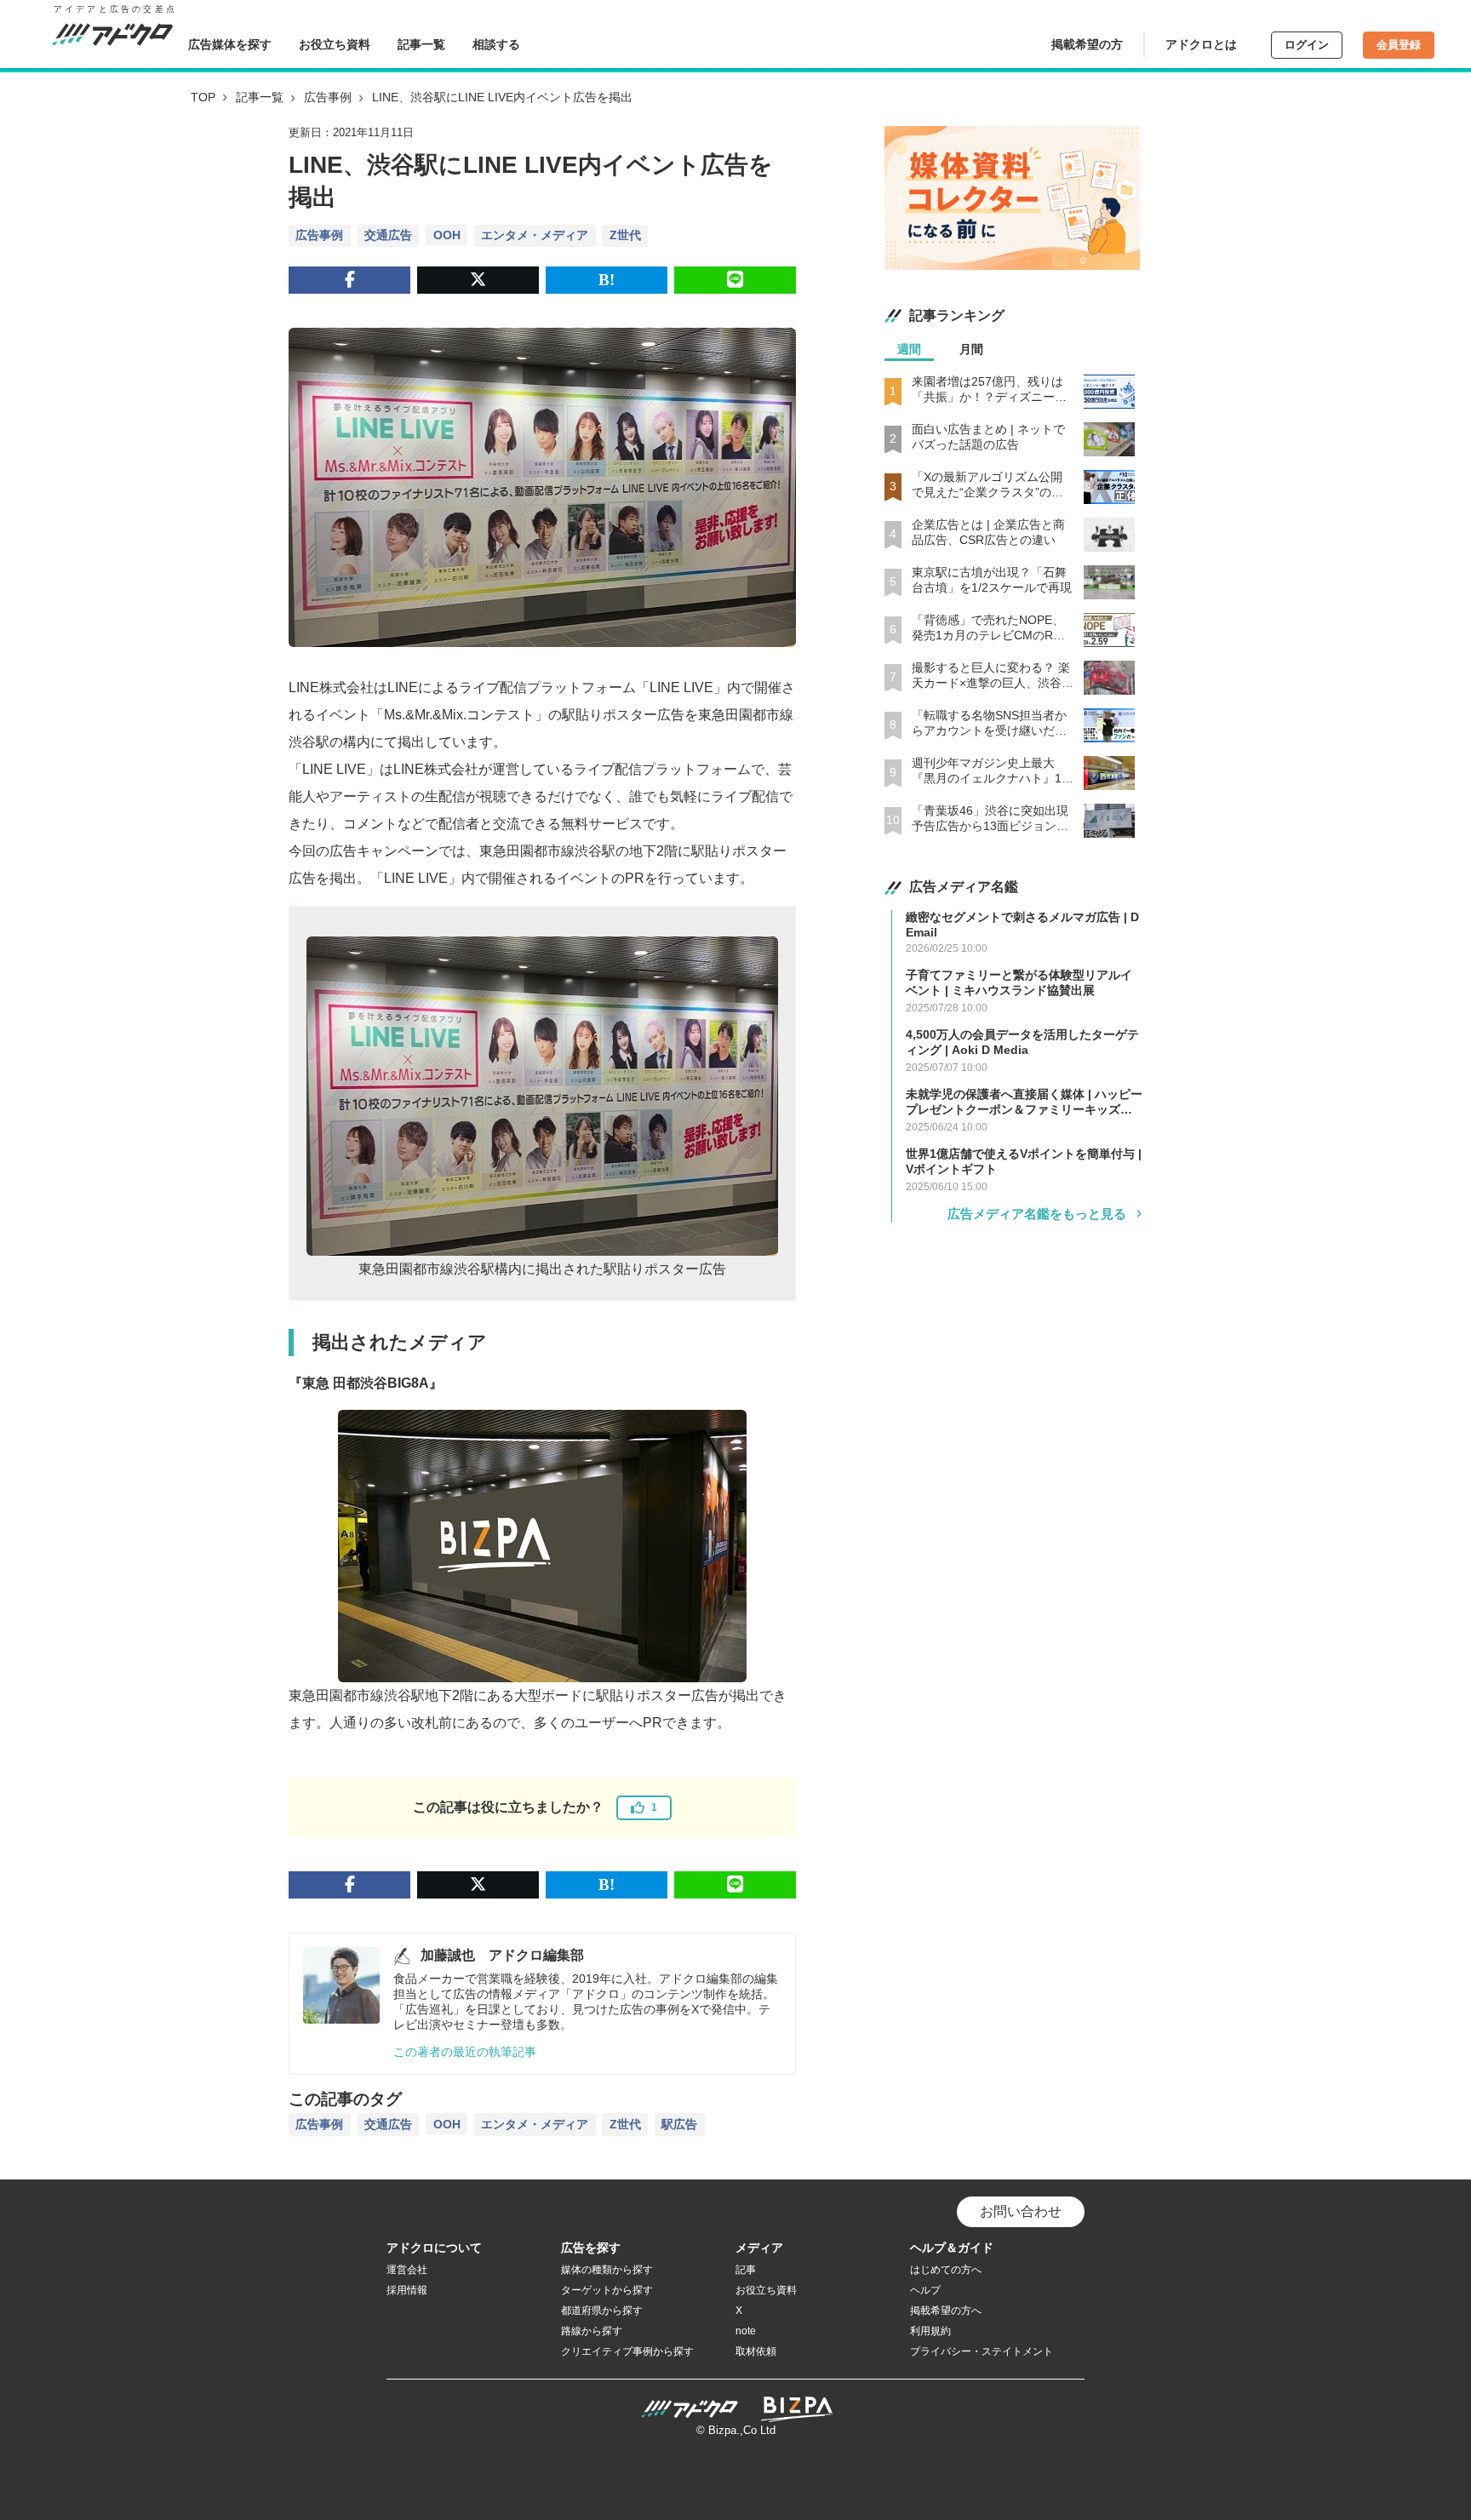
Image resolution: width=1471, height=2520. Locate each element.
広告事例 (328, 97)
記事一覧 (421, 44)
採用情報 (407, 2290)
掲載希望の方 (1087, 44)
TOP (203, 97)
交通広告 (388, 235)
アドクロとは (1201, 44)
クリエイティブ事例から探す (627, 2351)
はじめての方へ (946, 2270)
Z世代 (625, 235)
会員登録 (1399, 45)
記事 (746, 2270)
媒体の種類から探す (607, 2270)
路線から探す (592, 2331)
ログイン (1307, 45)
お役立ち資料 (335, 44)
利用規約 (930, 2331)
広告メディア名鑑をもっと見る (1037, 1214)
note (746, 2331)
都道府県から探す (602, 2311)
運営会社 (407, 2270)
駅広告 (679, 2124)
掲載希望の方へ (946, 2311)
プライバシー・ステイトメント (982, 2351)
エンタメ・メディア (535, 235)
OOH (447, 235)
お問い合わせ (1021, 2211)
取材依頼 (756, 2351)
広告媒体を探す (230, 44)
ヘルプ (925, 2290)
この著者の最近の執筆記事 (465, 2052)
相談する (496, 44)
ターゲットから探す (607, 2290)
